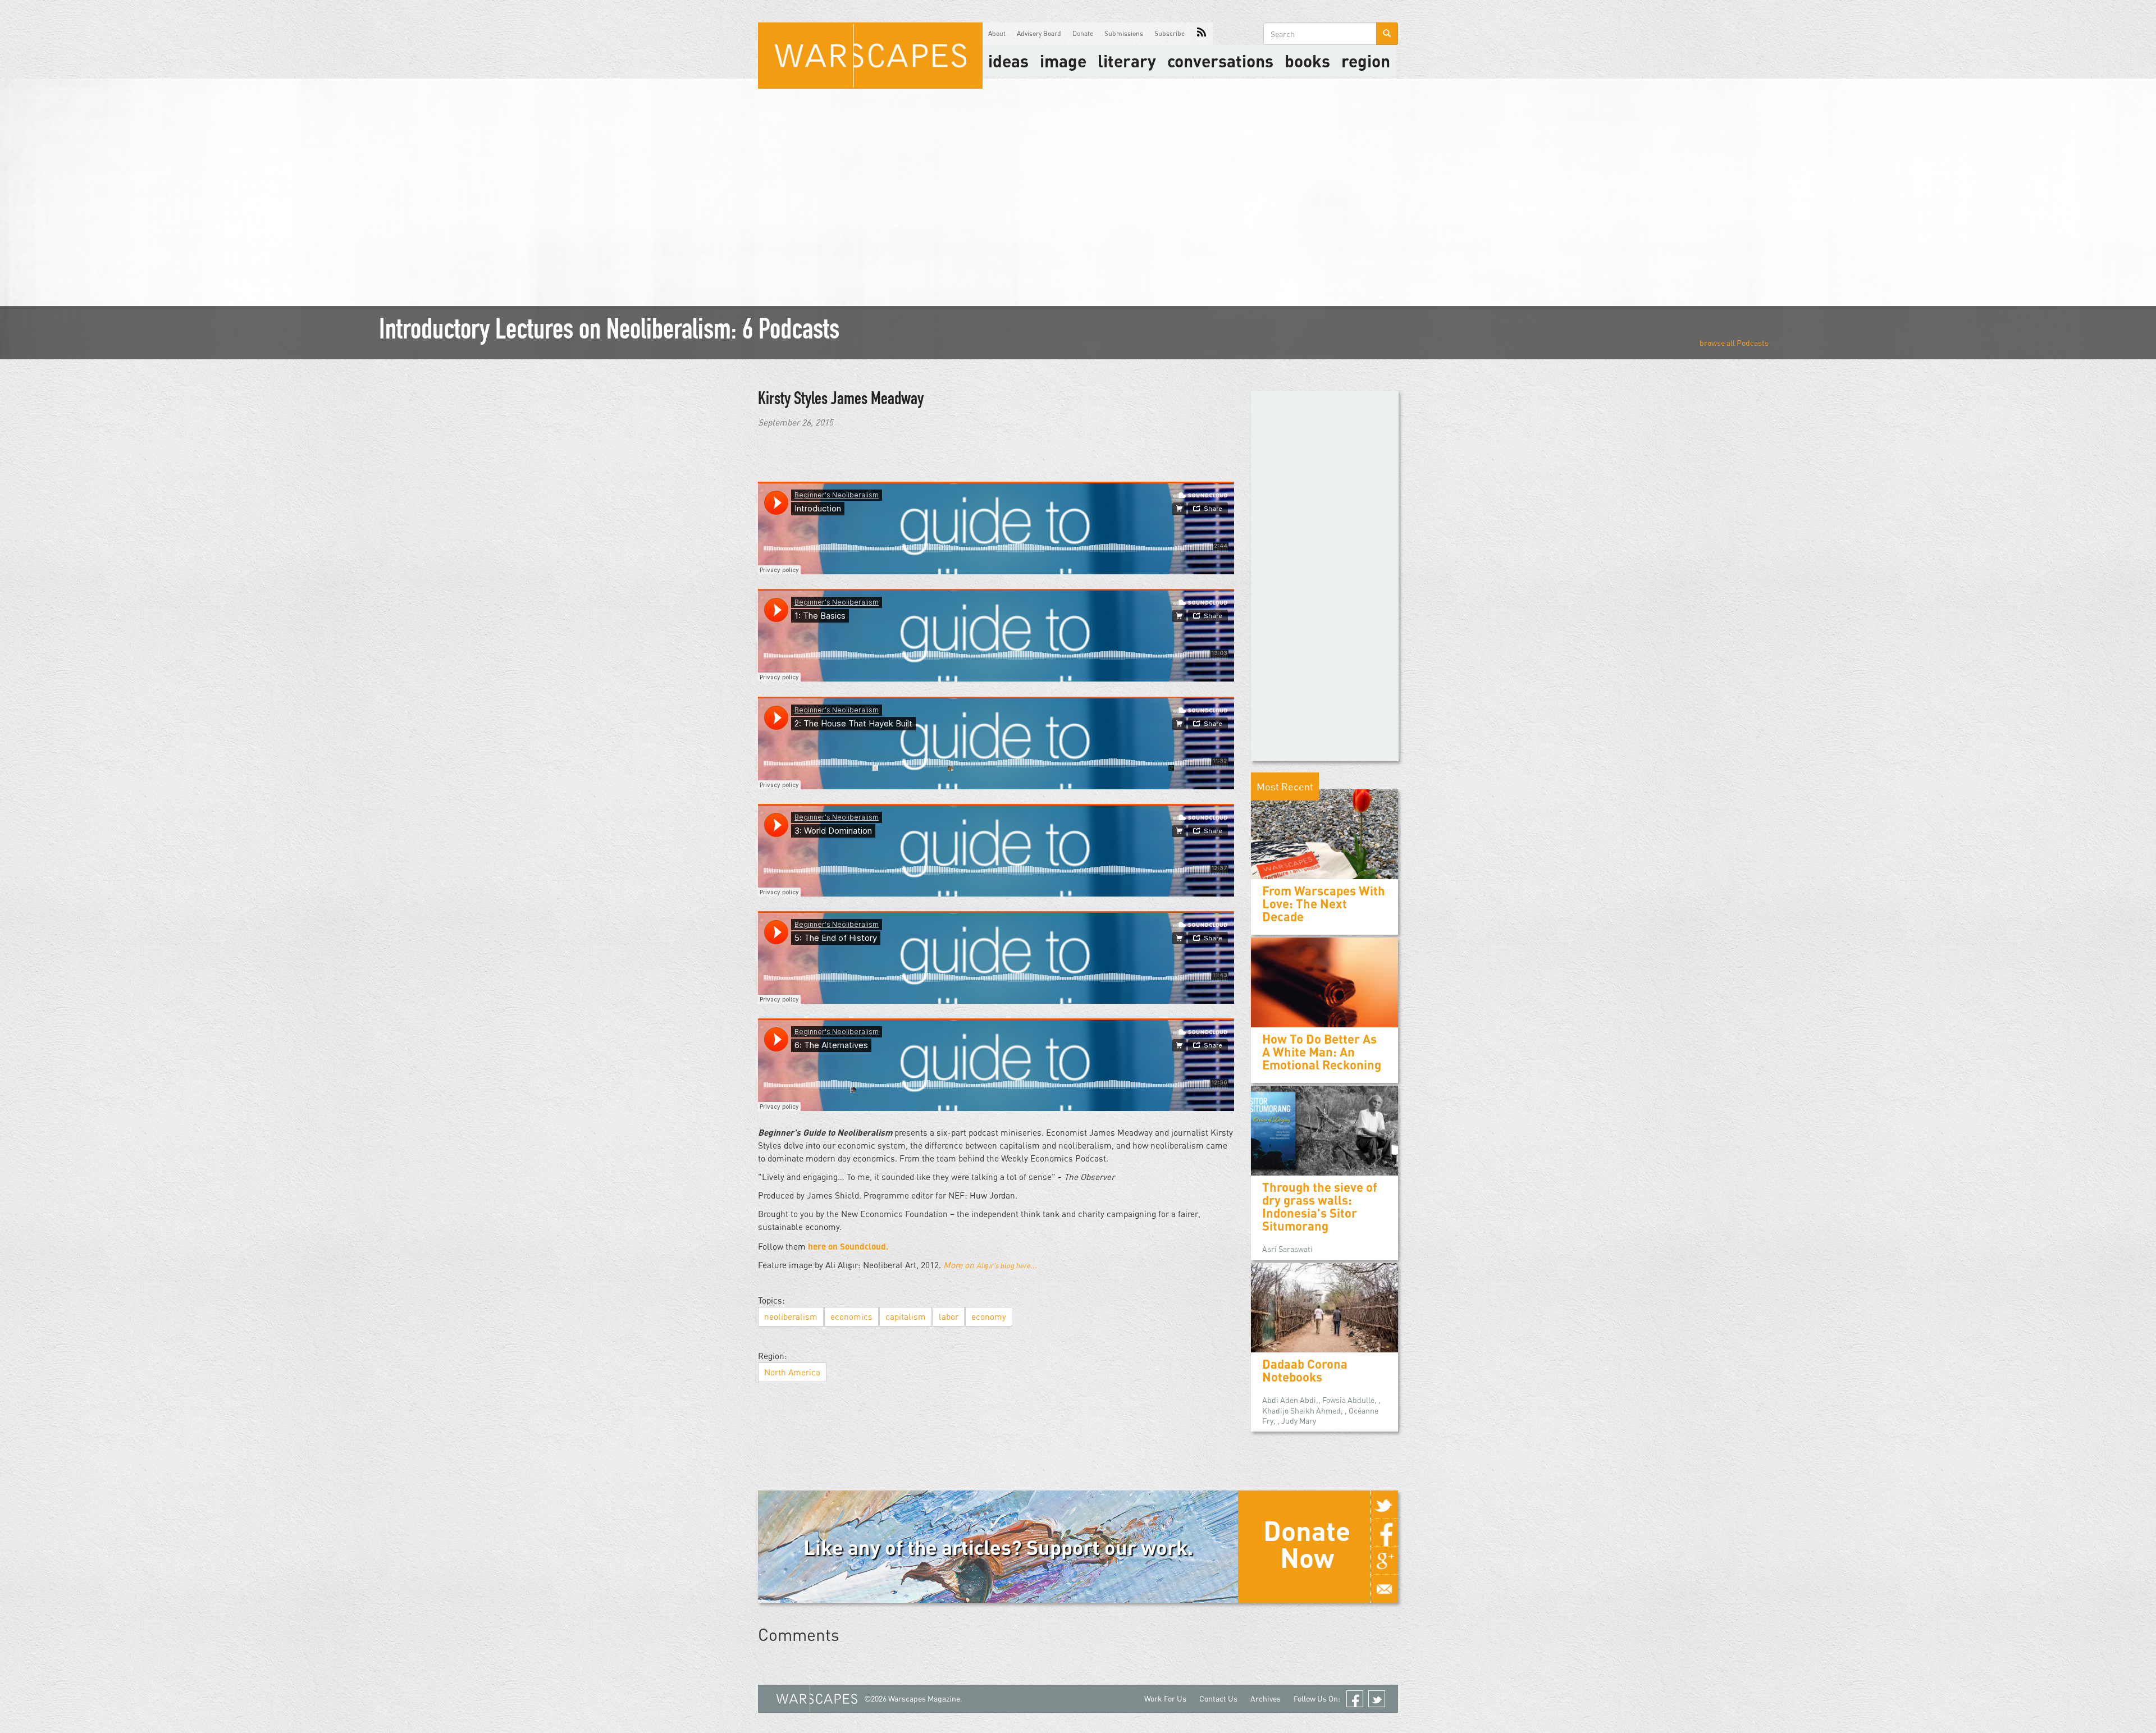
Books (1307, 61)
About (997, 33)
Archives (1266, 1698)
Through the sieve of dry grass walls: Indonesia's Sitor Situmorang (1320, 1207)
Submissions (1124, 33)
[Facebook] (1384, 1533)
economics (851, 1316)
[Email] (1384, 1589)
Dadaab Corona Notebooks (1305, 1370)
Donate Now (1307, 1544)
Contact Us (1218, 1698)
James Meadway (877, 400)
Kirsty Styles (794, 400)
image (1063, 61)
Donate (1083, 33)
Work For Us (1165, 1698)
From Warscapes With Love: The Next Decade (1324, 904)
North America (792, 1372)
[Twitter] (1384, 1505)
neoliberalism (791, 1316)
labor (949, 1316)
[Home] (870, 56)
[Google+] (1384, 1561)
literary (1127, 61)
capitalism (906, 1316)
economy (989, 1316)
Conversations (1220, 61)
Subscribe (1170, 33)
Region (1366, 61)
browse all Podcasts (1734, 343)
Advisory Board (1039, 33)
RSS (1202, 34)
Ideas (1008, 61)
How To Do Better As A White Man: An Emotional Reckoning (1322, 1052)
